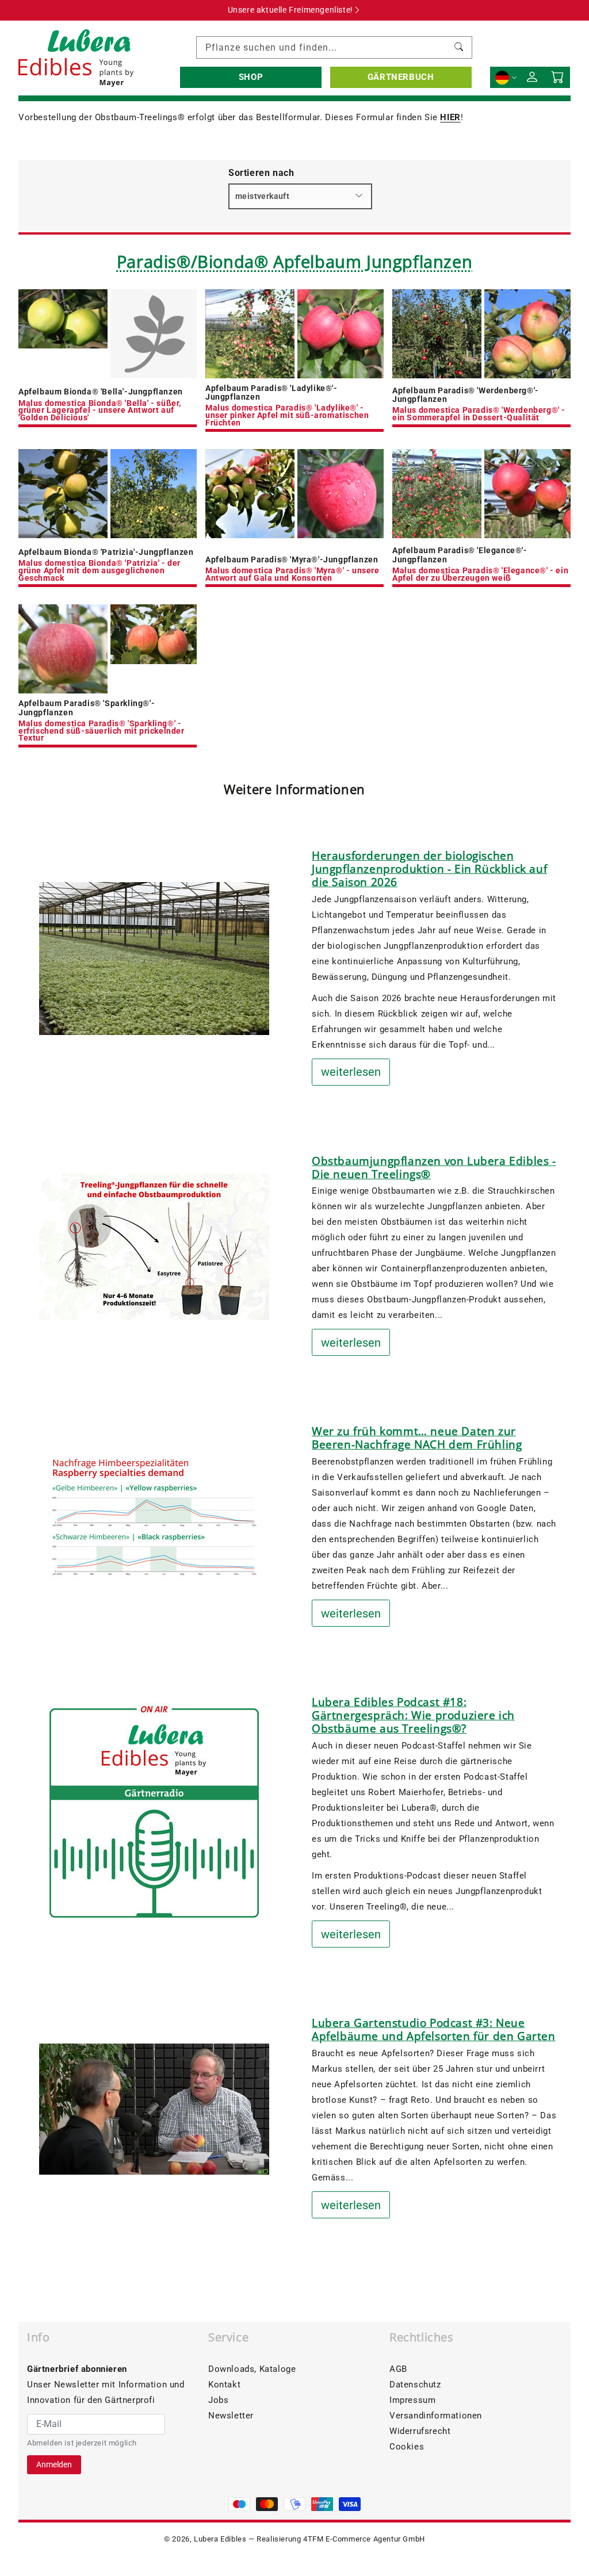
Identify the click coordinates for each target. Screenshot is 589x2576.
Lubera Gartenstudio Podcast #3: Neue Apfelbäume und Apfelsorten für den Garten (434, 2029)
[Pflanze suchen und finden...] (459, 47)
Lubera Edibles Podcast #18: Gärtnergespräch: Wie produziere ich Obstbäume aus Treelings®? (413, 1715)
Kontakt (224, 2385)
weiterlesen (351, 1072)
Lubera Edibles (220, 2539)
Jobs (218, 2400)
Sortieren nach (261, 173)
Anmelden (54, 2464)
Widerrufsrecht (420, 2431)
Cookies (407, 2447)
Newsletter (231, 2416)
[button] (251, 77)
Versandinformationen (436, 2416)
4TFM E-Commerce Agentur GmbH (364, 2539)
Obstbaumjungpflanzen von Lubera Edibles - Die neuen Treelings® (434, 1168)
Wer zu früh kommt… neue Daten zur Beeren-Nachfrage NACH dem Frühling (417, 1438)
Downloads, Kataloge (252, 2369)
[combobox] (334, 47)
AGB (398, 2369)
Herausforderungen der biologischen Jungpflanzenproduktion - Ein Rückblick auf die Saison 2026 (429, 869)
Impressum (412, 2400)
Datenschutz (415, 2385)
